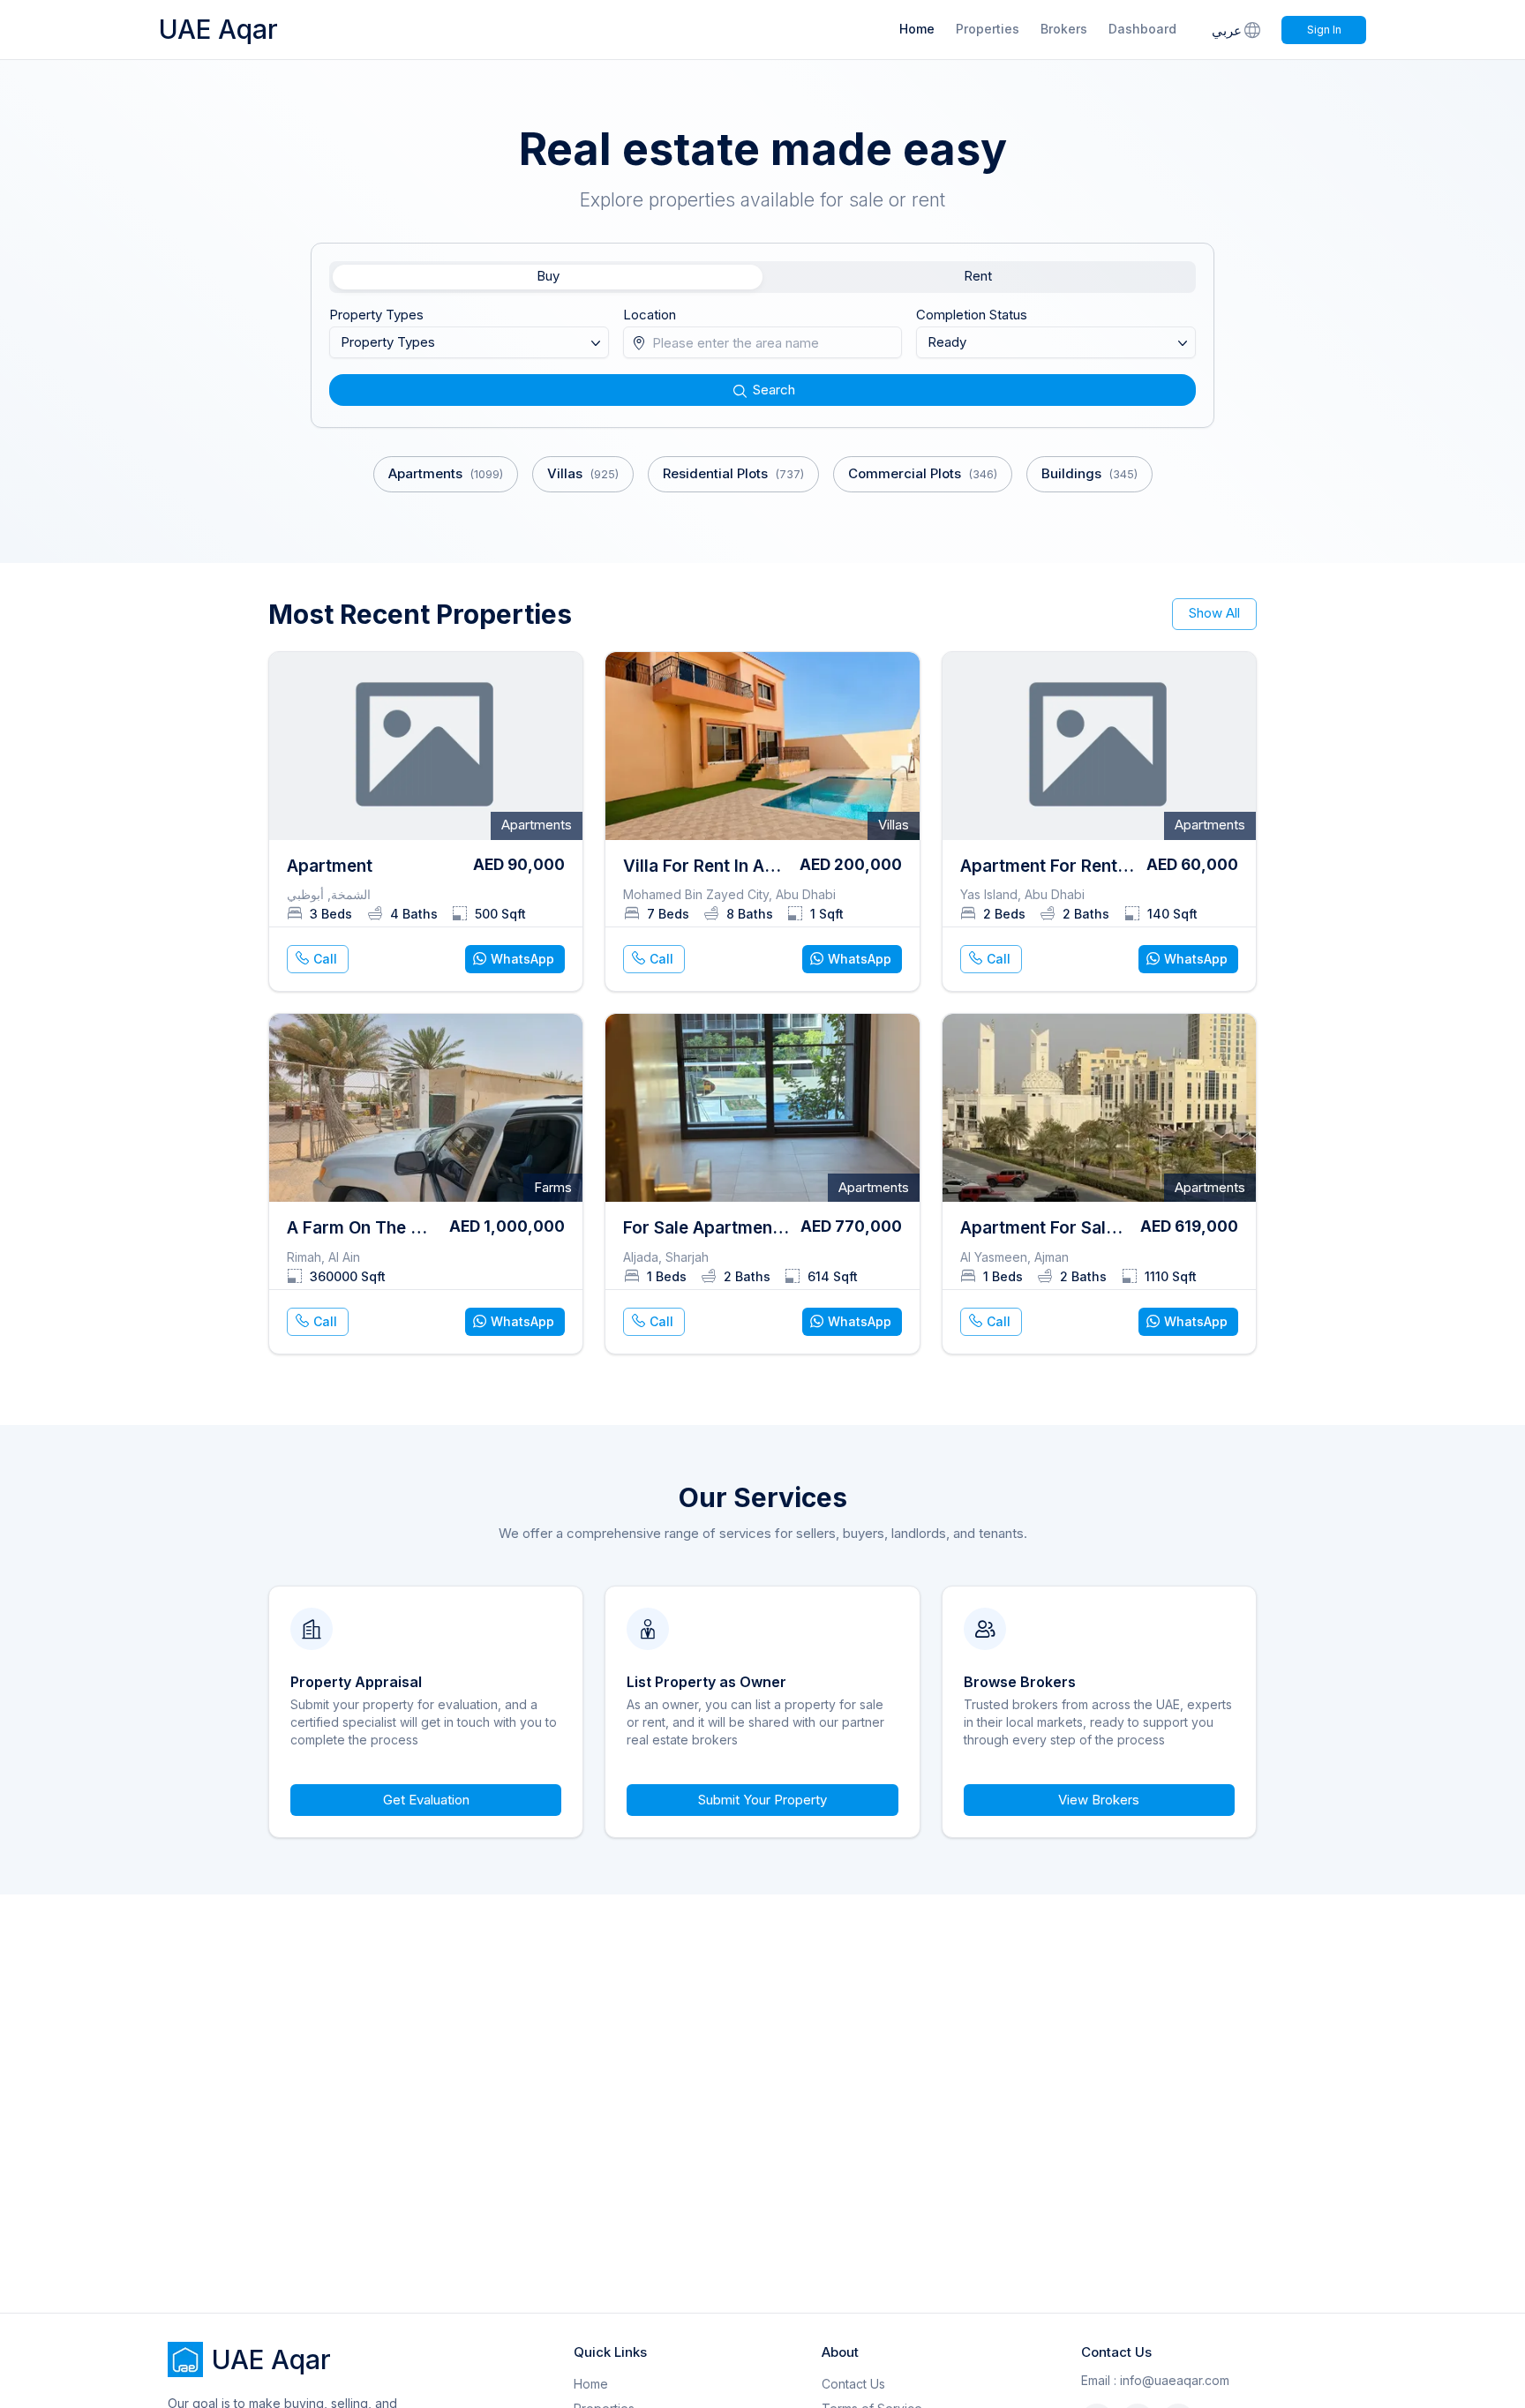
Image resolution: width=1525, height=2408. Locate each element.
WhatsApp (522, 959)
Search (774, 390)
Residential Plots (733, 473)
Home (917, 29)
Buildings (1089, 473)
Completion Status (972, 315)
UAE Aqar (218, 29)
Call (325, 959)
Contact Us (853, 2384)
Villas (583, 473)
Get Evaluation (426, 1800)
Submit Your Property (762, 1800)
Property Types (376, 315)
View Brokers (1099, 1800)
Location (650, 315)
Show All (1214, 613)
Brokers (1064, 29)
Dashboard (1142, 29)
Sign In (1324, 30)
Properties (988, 29)
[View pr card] (426, 822)
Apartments (446, 473)
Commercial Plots (923, 473)
